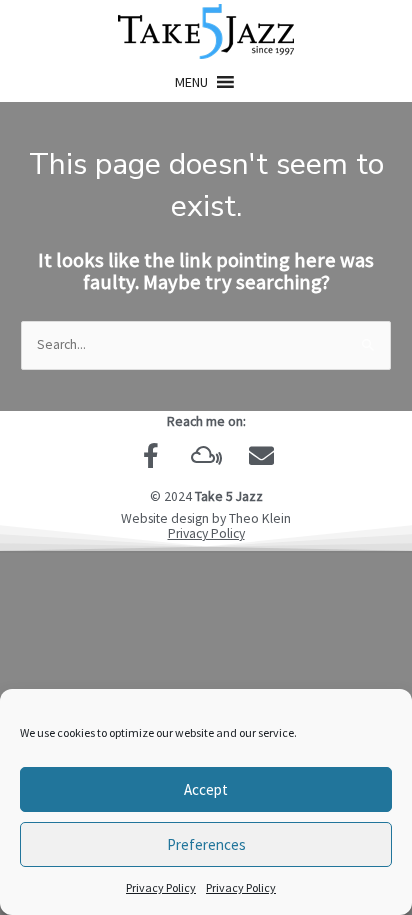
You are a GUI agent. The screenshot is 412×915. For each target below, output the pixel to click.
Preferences (206, 844)
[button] (191, 82)
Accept (206, 789)
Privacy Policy (161, 887)
